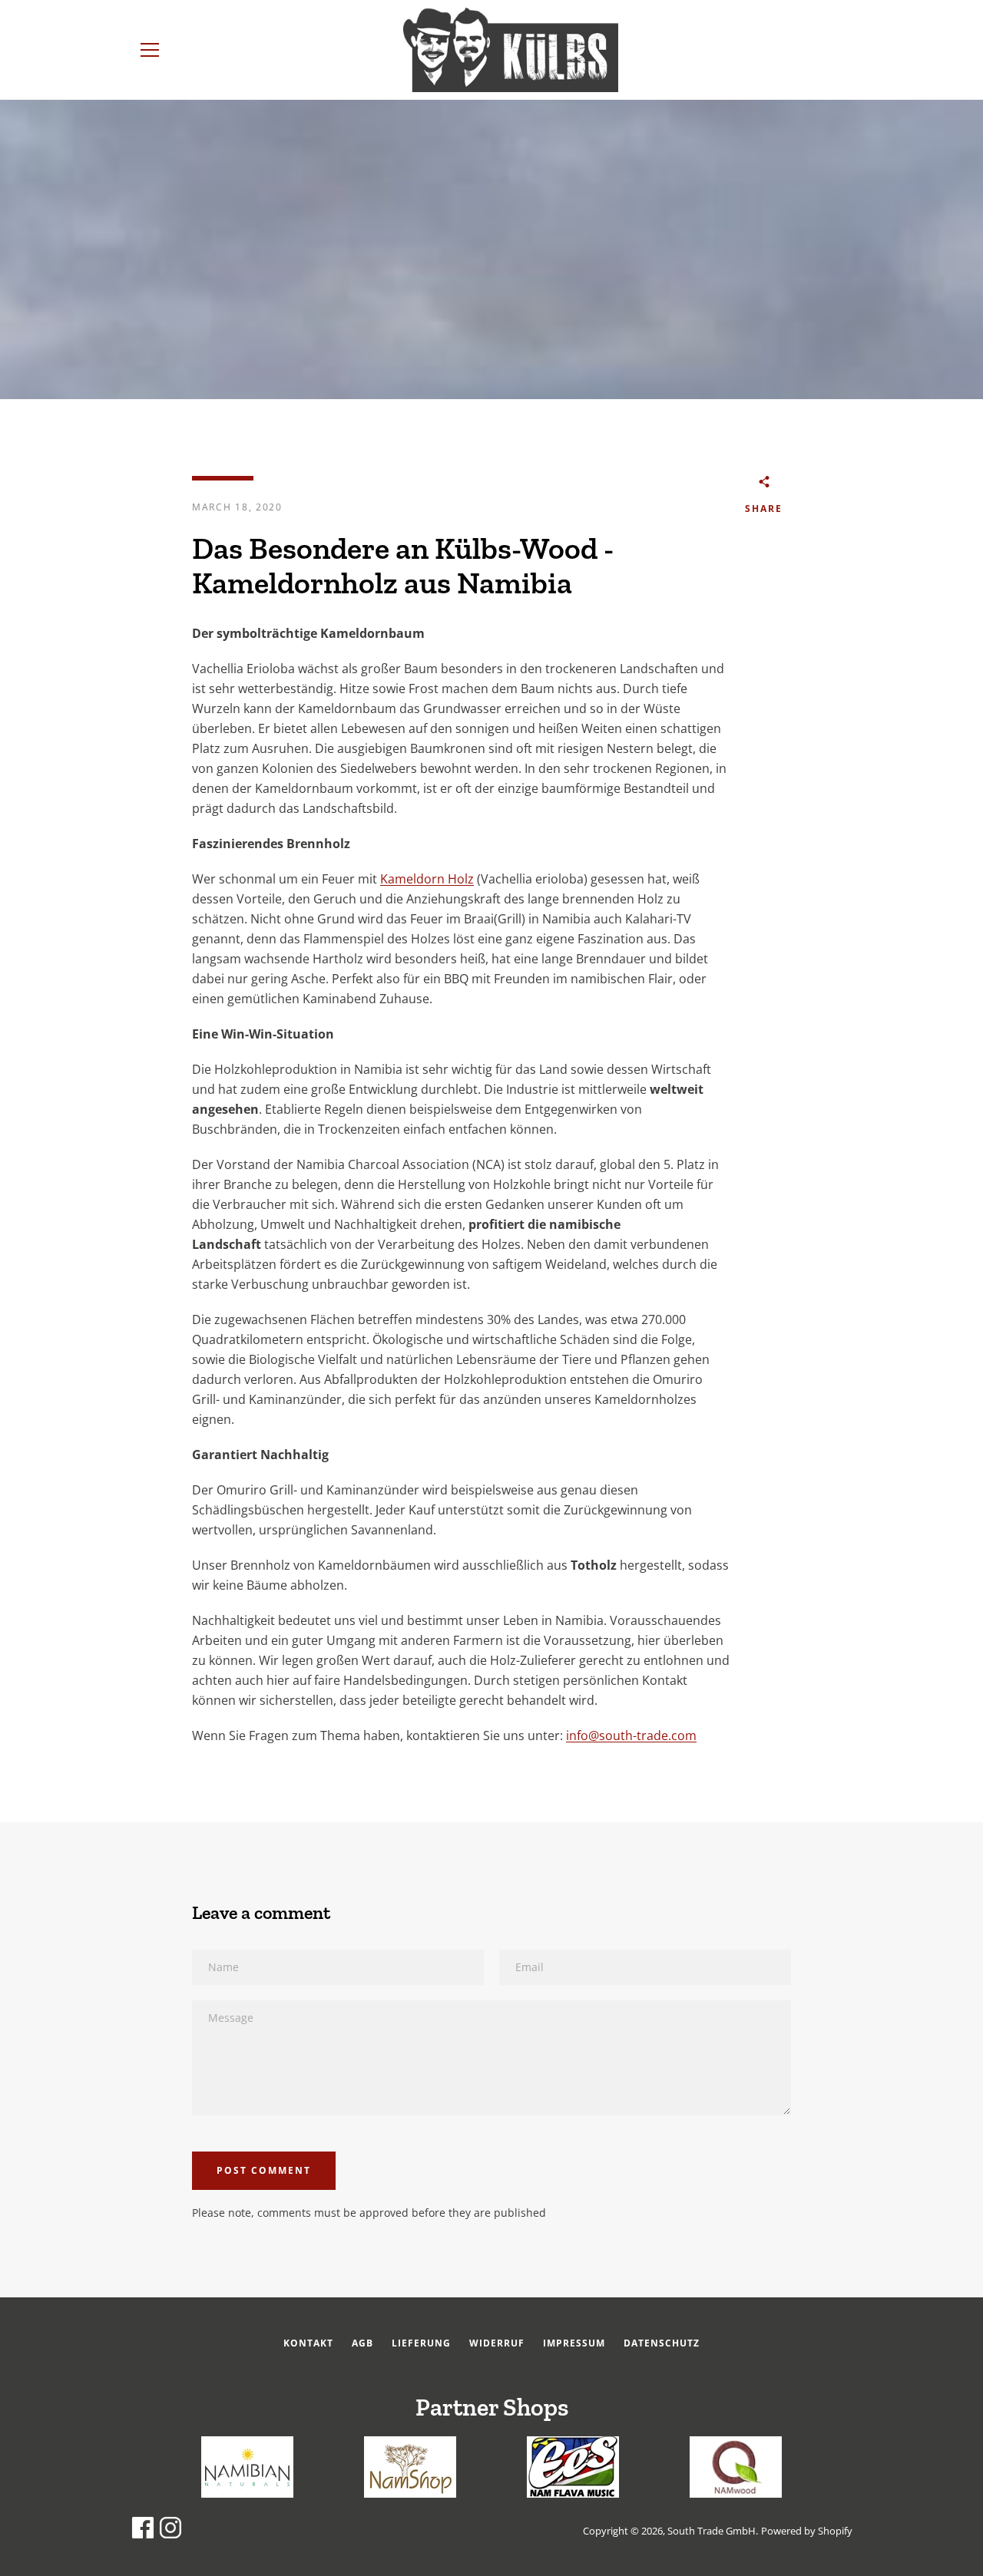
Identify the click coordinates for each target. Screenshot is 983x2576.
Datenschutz (662, 2343)
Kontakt (308, 2343)
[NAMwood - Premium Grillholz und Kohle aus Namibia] (736, 2493)
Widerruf (497, 2343)
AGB (362, 2343)
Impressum (574, 2343)
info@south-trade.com (631, 1735)
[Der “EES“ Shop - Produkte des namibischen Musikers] (573, 2493)
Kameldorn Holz (427, 879)
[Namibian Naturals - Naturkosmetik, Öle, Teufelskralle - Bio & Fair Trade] (247, 2493)
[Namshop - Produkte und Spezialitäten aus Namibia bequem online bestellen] (410, 2493)
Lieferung (421, 2343)
